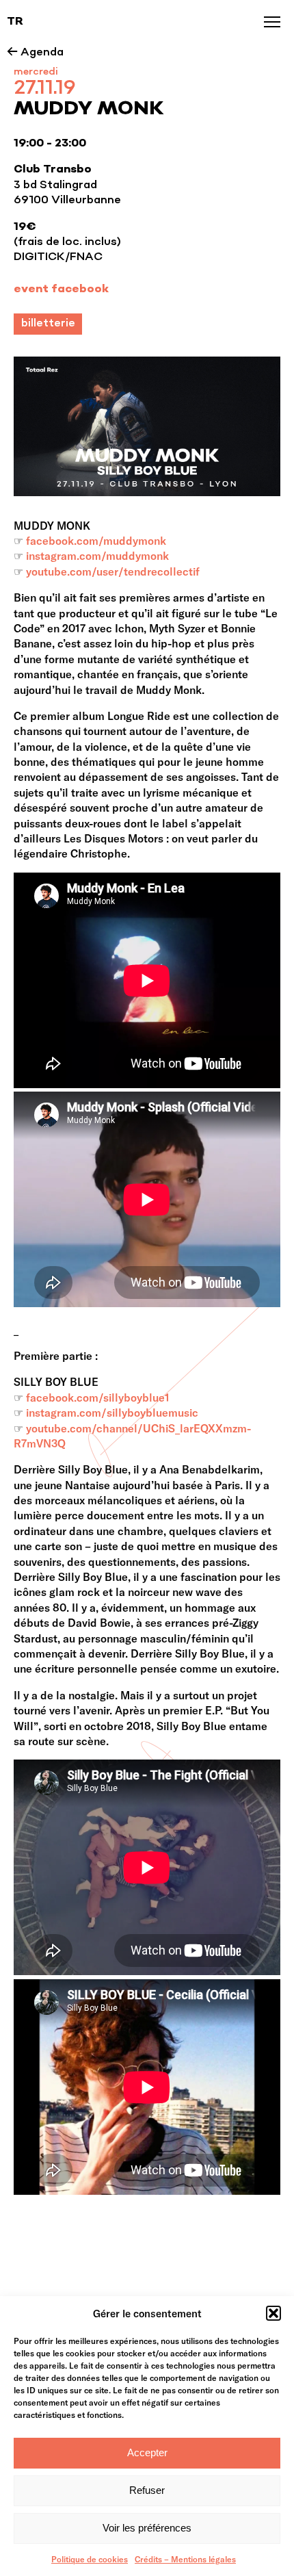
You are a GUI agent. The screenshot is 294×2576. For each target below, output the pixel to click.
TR (15, 22)
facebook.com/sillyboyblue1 (98, 1397)
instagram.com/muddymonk (97, 555)
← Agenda (35, 53)
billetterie (48, 324)
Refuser (147, 2490)
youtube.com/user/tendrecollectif (113, 571)
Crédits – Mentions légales (185, 2559)
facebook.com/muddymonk (96, 540)
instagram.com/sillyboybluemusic (112, 1412)
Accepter (147, 2452)
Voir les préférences (147, 2528)
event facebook (61, 289)
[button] (273, 2313)
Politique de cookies (90, 2559)
